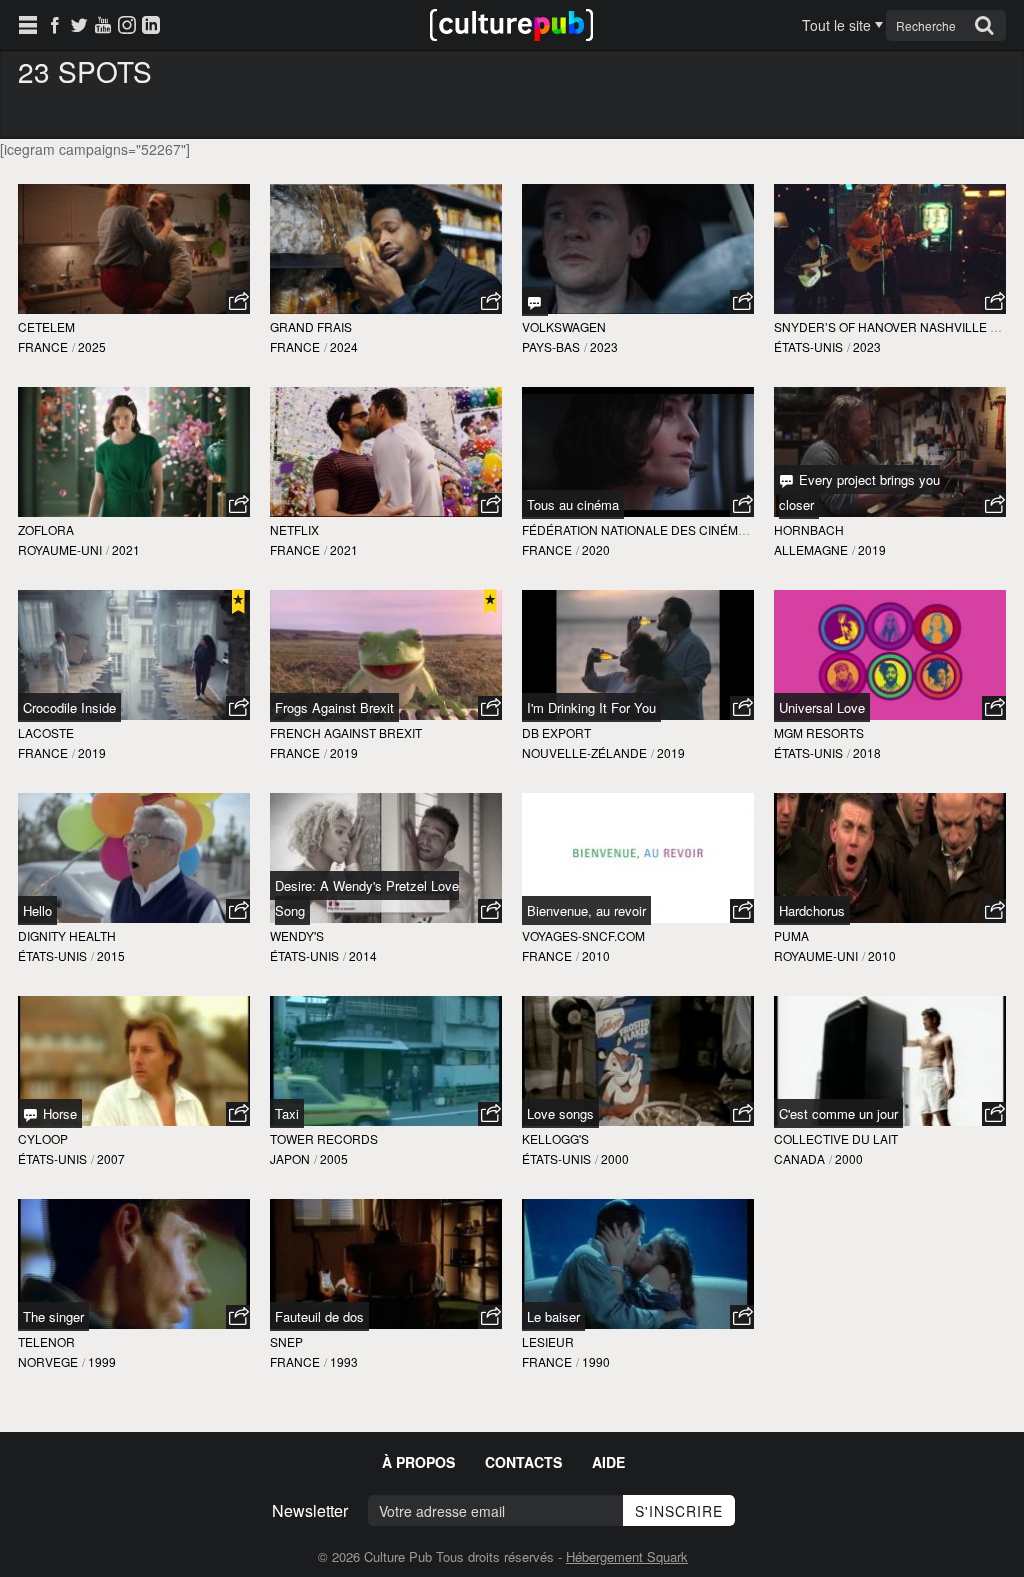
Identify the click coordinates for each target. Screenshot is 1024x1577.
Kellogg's (555, 1138)
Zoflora (46, 529)
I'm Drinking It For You (591, 707)
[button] (238, 302)
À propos (418, 1462)
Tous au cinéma (573, 504)
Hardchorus (812, 910)
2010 (596, 955)
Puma (791, 935)
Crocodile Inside (69, 707)
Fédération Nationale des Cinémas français (670, 529)
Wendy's (297, 935)
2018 (867, 752)
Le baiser (553, 1316)
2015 (111, 955)
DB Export (556, 732)
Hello (37, 910)
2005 (334, 1158)
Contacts (523, 1462)
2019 (872, 549)
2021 (126, 549)
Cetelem (46, 326)
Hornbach (809, 529)
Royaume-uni (60, 549)
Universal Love (822, 707)
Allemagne (811, 549)
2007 (111, 1158)
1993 (344, 1361)
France (43, 346)
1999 (102, 1361)
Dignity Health (67, 935)
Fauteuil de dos (319, 1316)
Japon (290, 1158)
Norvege (48, 1361)
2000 (615, 1158)
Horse (58, 1113)
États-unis (808, 346)
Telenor (46, 1341)
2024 (344, 346)
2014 (363, 955)
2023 (604, 346)
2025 (92, 346)
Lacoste (46, 732)
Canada (799, 1158)
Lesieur (548, 1341)
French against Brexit (346, 732)
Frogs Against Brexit (334, 707)
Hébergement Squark (627, 1556)
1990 (596, 1361)
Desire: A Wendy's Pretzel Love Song (367, 898)
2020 (596, 549)
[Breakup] (535, 301)
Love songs (560, 1113)
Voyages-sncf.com (583, 935)
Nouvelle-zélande (584, 752)
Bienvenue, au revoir (586, 910)
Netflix (294, 529)
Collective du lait (836, 1138)
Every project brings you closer (859, 492)
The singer (53, 1316)
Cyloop (43, 1138)
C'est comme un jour (838, 1113)
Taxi (287, 1113)
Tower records (324, 1138)
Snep (286, 1341)
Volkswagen (564, 326)
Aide (608, 1462)
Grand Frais (311, 326)
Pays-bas (551, 346)
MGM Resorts (819, 732)
